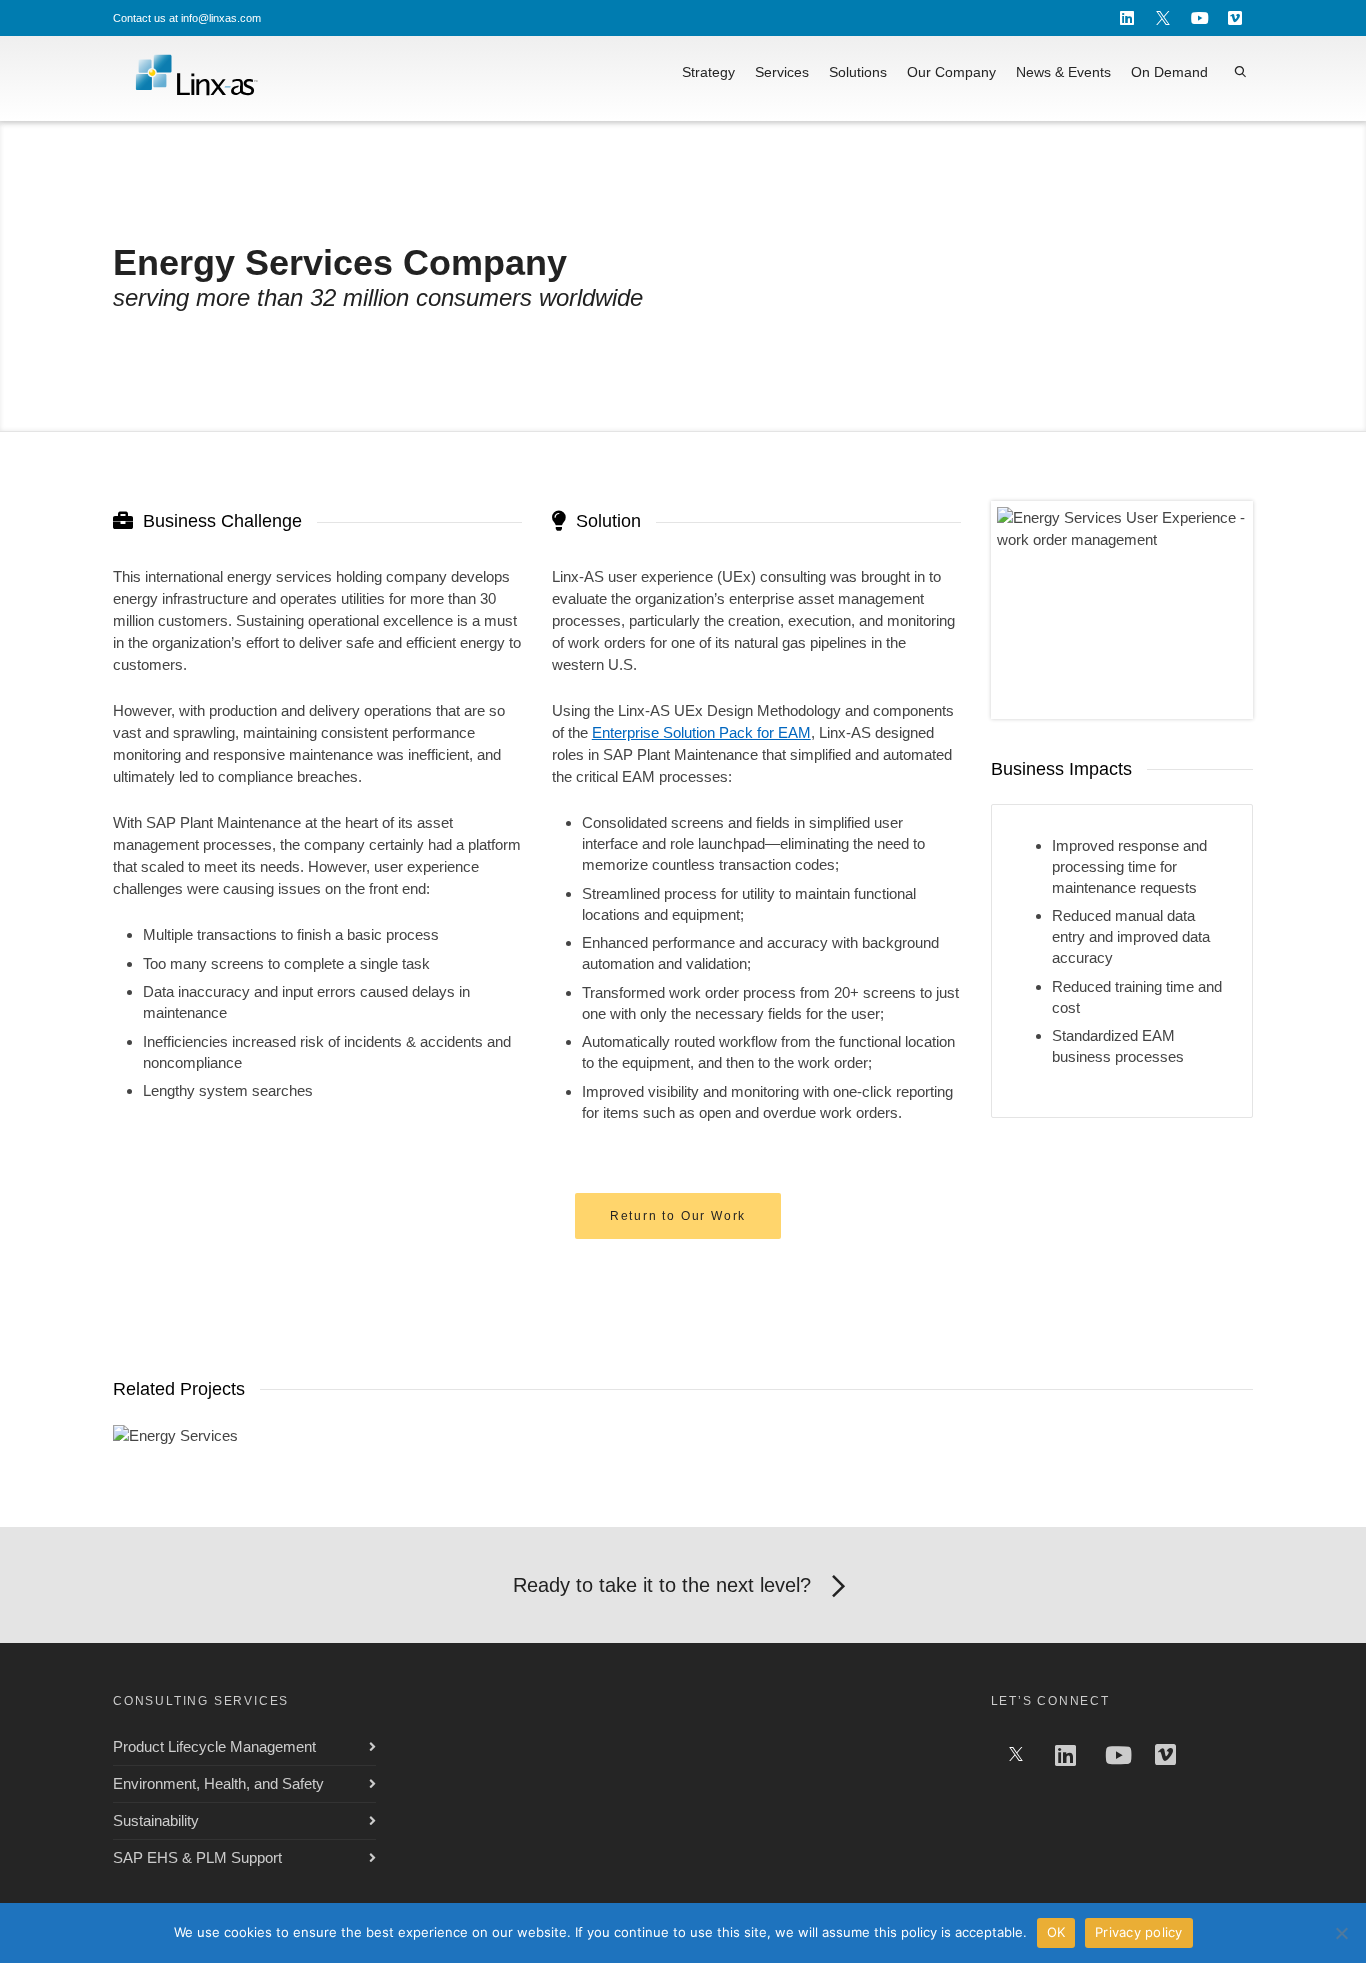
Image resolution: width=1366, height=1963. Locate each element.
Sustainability (156, 1820)
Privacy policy (1139, 1932)
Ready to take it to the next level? (662, 1585)
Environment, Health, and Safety (218, 1783)
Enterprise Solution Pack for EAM (701, 732)
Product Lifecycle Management (214, 1746)
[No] (1341, 1933)
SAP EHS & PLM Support (197, 1857)
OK (1056, 1932)
